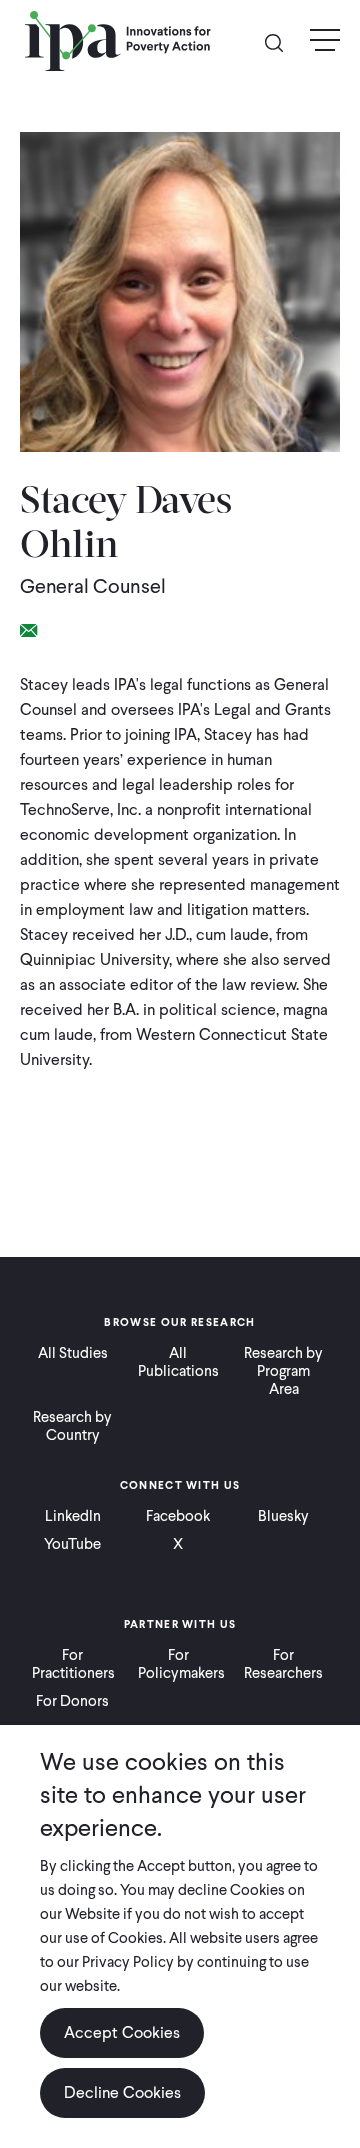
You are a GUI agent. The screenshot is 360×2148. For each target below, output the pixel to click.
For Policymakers (179, 1664)
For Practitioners (73, 1664)
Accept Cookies (122, 2032)
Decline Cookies (122, 2092)
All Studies (73, 1353)
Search (282, 41)
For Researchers (283, 1664)
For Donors (72, 1701)
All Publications (178, 1362)
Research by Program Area (283, 1371)
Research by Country (72, 1426)
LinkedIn (73, 1516)
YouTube (72, 1544)
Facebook (178, 1516)
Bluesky (283, 1516)
